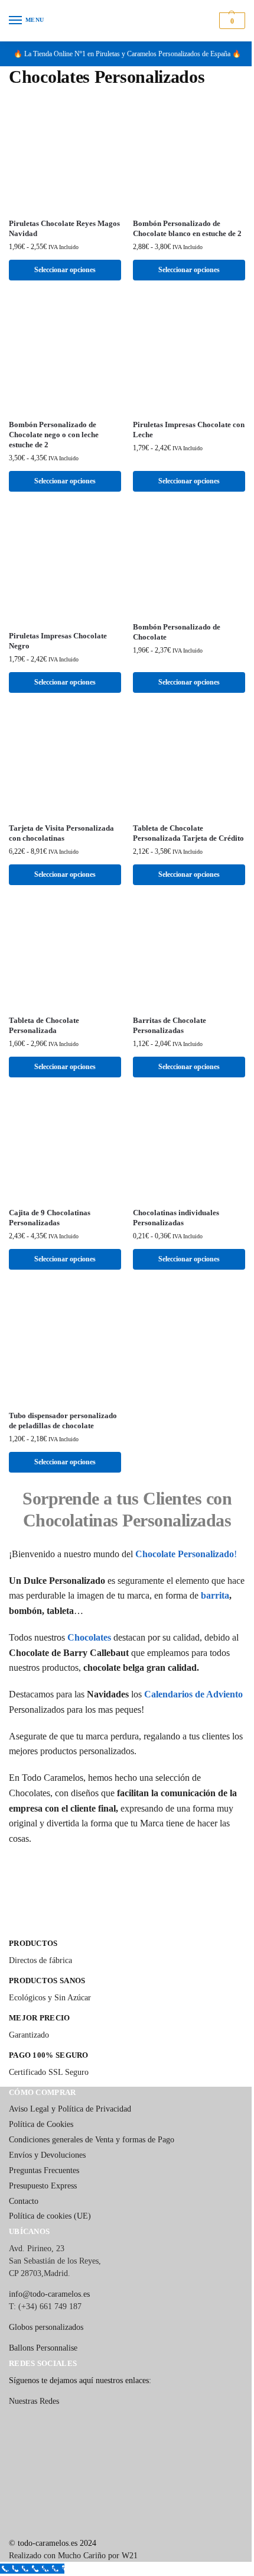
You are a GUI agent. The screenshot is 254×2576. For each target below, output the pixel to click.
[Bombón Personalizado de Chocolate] (189, 561)
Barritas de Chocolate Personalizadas (170, 1025)
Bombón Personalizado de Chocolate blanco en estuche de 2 (187, 228)
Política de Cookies (41, 2124)
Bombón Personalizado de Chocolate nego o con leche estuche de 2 (54, 435)
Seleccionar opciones (65, 270)
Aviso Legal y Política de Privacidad (70, 2109)
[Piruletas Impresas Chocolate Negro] (65, 566)
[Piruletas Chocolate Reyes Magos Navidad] (65, 153)
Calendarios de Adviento (193, 1694)
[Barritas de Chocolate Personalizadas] (189, 955)
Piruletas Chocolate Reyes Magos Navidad (64, 228)
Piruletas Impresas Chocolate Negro (58, 641)
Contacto (24, 2201)
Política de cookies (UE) (50, 2216)
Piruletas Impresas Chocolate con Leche (189, 430)
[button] (231, 21)
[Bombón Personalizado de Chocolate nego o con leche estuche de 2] (65, 354)
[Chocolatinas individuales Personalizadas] (189, 1147)
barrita (215, 1595)
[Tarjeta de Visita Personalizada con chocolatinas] (65, 762)
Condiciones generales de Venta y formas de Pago (92, 2140)
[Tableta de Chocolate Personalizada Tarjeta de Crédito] (189, 762)
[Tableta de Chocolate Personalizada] (65, 955)
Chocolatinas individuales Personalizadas (176, 1218)
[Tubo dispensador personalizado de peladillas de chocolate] (65, 1345)
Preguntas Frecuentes (44, 2170)
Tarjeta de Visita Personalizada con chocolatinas (61, 833)
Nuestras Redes (34, 2401)
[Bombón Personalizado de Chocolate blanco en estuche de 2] (189, 153)
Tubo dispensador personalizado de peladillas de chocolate (63, 1421)
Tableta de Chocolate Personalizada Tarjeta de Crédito (188, 833)
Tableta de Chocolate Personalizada (44, 1025)
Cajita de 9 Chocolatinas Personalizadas (50, 1218)
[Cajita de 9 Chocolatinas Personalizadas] (65, 1147)
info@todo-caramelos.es (49, 2294)
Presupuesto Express (43, 2186)
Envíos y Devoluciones (47, 2155)
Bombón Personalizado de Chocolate (177, 632)
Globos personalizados (46, 2327)
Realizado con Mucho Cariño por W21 (73, 2556)
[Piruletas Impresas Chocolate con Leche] (189, 354)
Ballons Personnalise (43, 2348)
